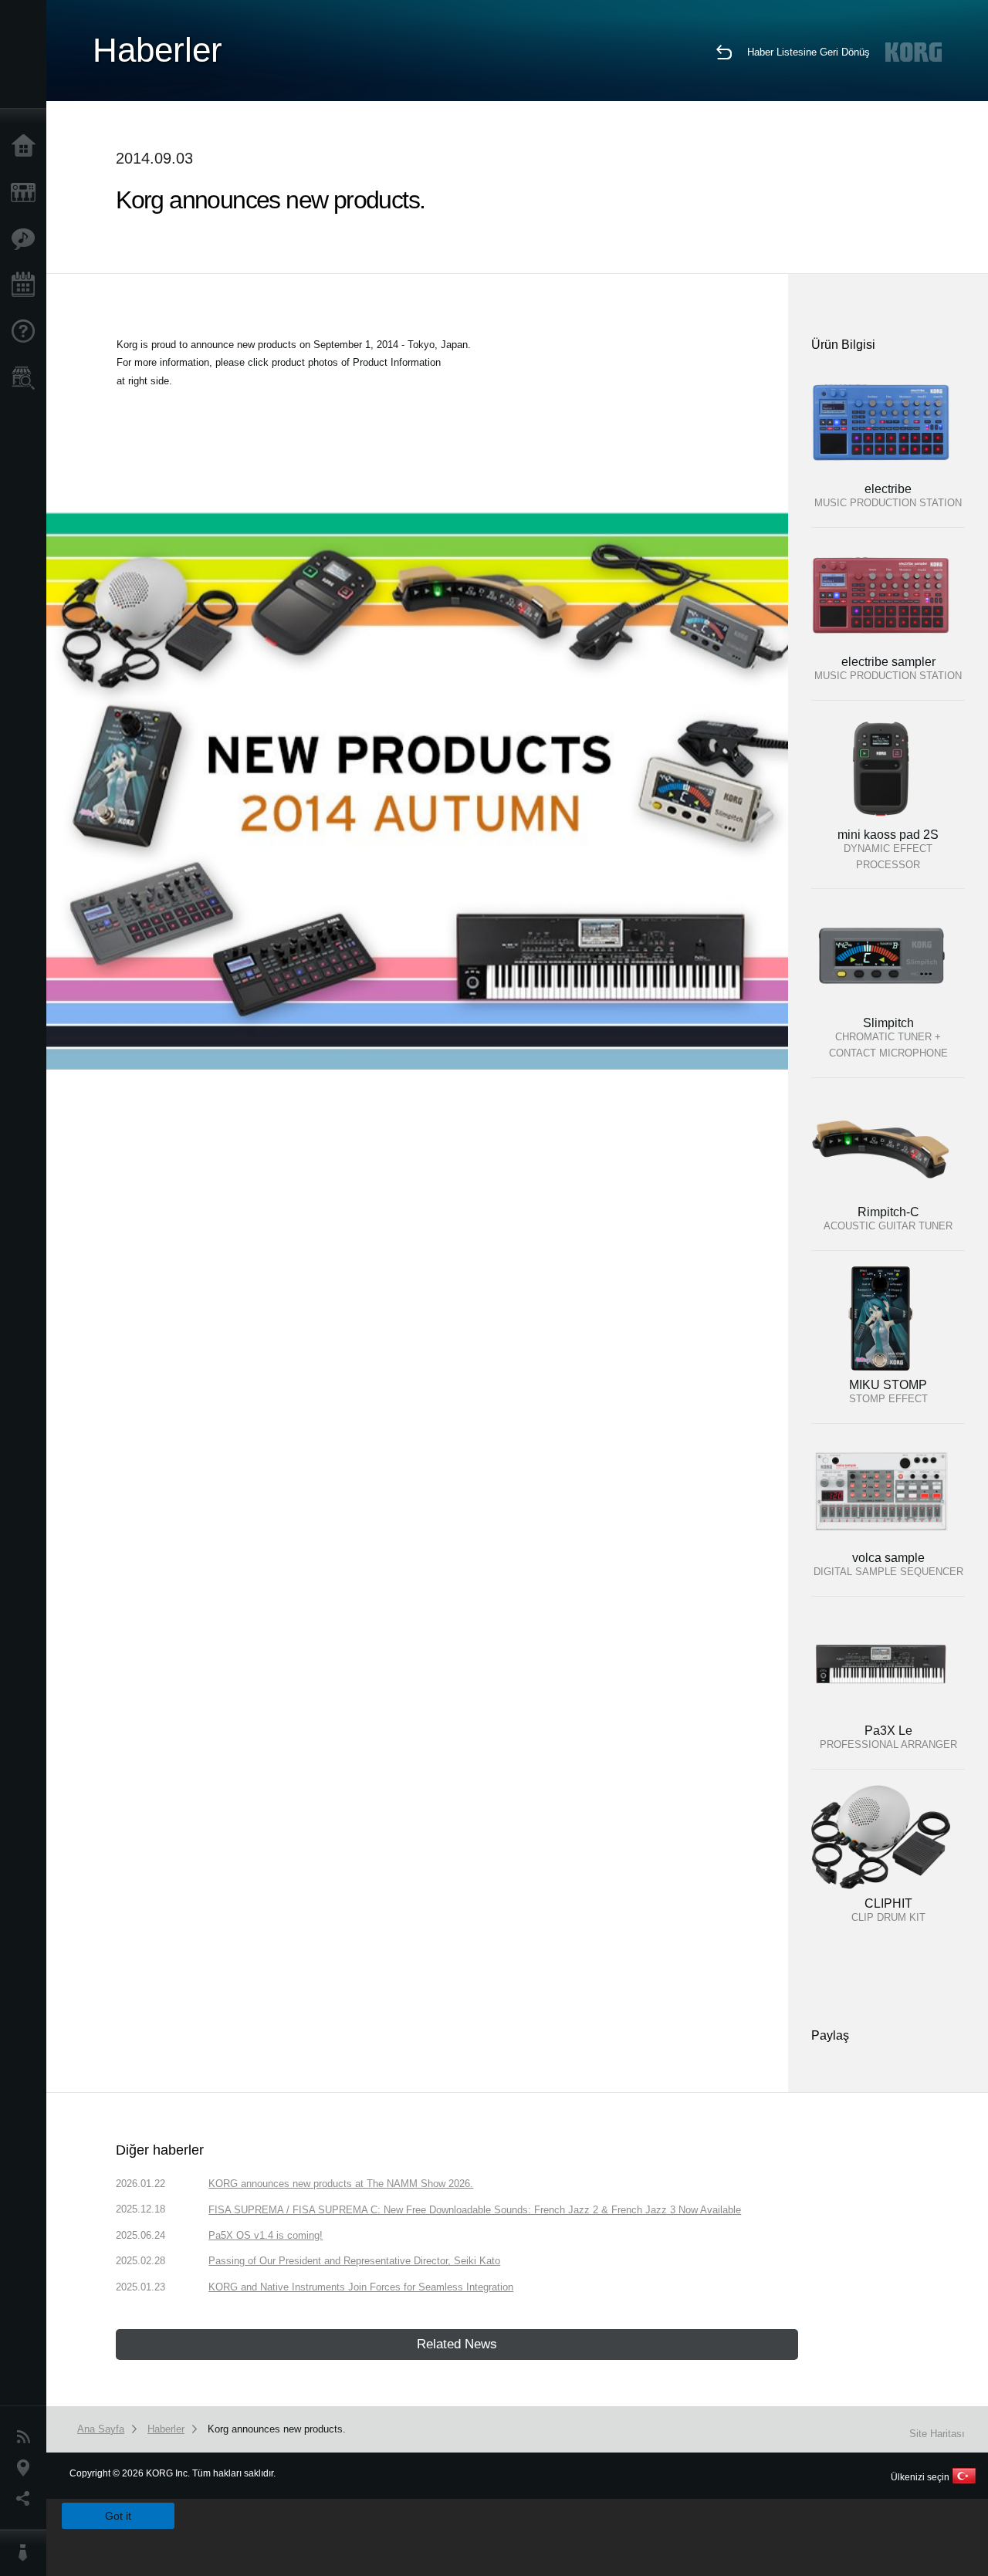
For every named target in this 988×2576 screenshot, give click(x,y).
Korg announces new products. (277, 2429)
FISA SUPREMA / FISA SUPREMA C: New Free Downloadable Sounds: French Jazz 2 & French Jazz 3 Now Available (475, 2210)
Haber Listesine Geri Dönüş (809, 52)
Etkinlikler (27, 286)
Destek (27, 332)
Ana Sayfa (27, 147)
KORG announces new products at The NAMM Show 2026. (341, 2184)
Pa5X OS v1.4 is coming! (266, 2235)
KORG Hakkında (27, 2553)
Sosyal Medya (27, 2499)
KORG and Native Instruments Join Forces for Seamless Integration (361, 2287)
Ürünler (27, 193)
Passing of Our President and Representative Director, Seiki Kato (354, 2261)
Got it (118, 2516)
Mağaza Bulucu (27, 378)
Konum (27, 2468)
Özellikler (27, 239)
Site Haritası (937, 2434)
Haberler (27, 2437)
